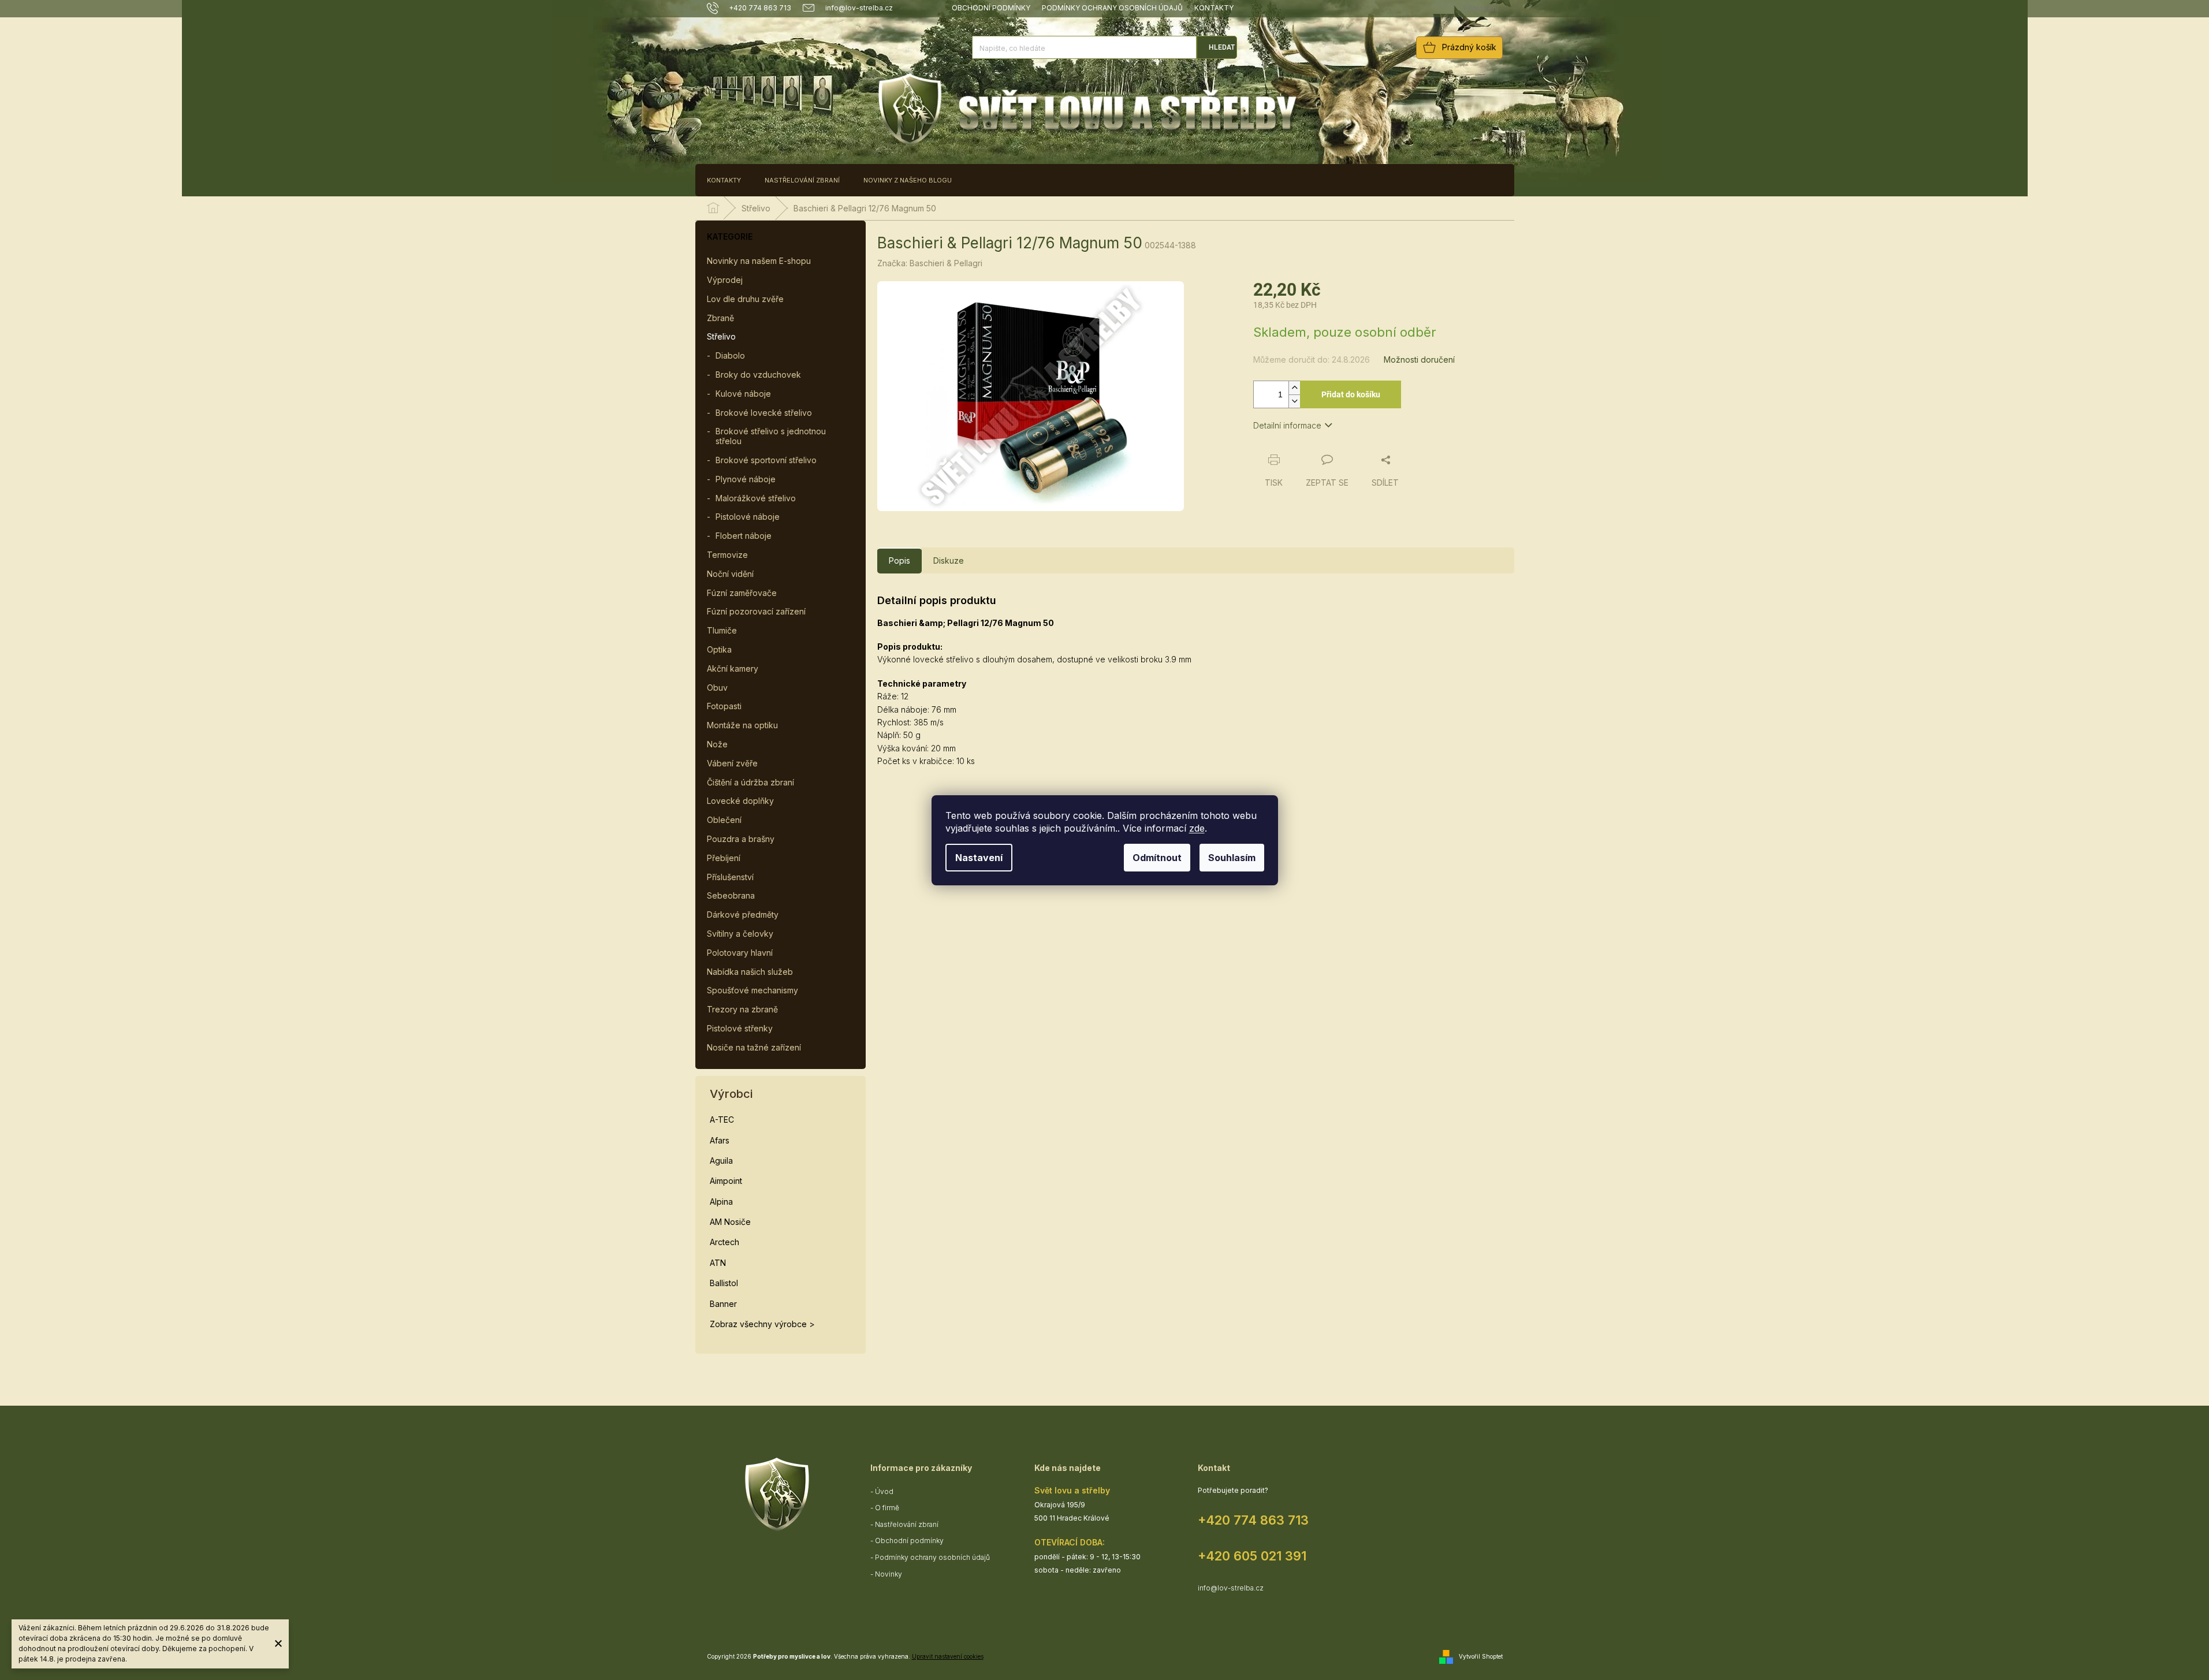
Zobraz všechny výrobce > (762, 1324)
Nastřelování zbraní (907, 1524)
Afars (720, 1140)
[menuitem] (724, 180)
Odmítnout (1157, 858)
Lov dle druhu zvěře (745, 299)
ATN (718, 1263)
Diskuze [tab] (949, 560)
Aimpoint (726, 1181)
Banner (723, 1304)
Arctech (724, 1242)
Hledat (1222, 47)
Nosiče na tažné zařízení (754, 1047)
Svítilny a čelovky (740, 934)
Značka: (930, 263)
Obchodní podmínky (991, 8)
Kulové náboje (743, 394)
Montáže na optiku (742, 725)
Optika (719, 649)
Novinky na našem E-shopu (759, 261)
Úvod (884, 1491)
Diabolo (730, 355)
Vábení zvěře (732, 763)
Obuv (717, 688)
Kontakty (1214, 8)
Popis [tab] (899, 560)
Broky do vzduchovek (758, 375)
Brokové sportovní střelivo (766, 460)
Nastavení (979, 858)
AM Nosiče (730, 1222)
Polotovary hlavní (740, 953)
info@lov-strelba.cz (1231, 1588)
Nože (717, 744)
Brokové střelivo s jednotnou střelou (771, 436)
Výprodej (725, 280)
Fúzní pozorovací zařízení (756, 611)
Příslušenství (730, 877)
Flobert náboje (744, 536)
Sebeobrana (731, 895)
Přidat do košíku (1351, 394)
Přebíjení (724, 858)
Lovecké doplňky (740, 801)
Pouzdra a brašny (741, 839)
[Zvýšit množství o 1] (1294, 388)
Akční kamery (733, 668)
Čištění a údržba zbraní (750, 782)
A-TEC (722, 1120)
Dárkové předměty (743, 914)
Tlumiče (722, 630)
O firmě (887, 1508)
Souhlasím (1232, 858)
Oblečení (724, 820)
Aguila (721, 1161)
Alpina (721, 1202)
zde (1197, 828)
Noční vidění (730, 574)
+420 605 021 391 (1252, 1556)
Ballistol (724, 1283)
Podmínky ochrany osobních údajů (1112, 8)
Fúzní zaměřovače (742, 593)
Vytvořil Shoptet (1481, 1656)
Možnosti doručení (1419, 360)
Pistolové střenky (740, 1028)
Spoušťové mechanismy (753, 990)
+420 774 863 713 (1253, 1520)
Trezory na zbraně (742, 1009)
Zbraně (720, 318)
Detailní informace (1287, 425)
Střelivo (721, 336)
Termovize (727, 555)
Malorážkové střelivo (756, 498)
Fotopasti (724, 706)
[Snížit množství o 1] (1294, 401)
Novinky (889, 1574)
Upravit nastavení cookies (948, 1656)
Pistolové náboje (748, 517)
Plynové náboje (746, 479)
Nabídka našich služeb (750, 972)
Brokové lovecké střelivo (764, 413)
